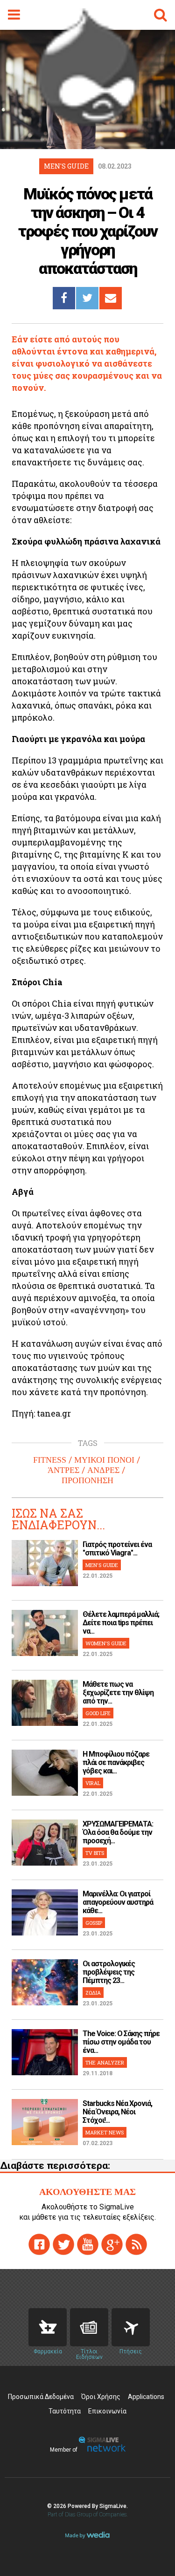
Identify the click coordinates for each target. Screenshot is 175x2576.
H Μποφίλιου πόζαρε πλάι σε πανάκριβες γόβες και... (116, 1762)
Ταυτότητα (65, 2411)
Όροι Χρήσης (101, 2397)
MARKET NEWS (105, 2132)
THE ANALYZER (105, 2062)
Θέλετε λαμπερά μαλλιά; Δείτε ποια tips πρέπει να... (121, 1623)
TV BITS (95, 1853)
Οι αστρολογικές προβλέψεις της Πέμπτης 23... (109, 1972)
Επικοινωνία (107, 2411)
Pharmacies (48, 2327)
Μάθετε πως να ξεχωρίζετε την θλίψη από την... (118, 1693)
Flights (131, 2327)
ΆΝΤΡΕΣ (63, 1470)
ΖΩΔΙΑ (93, 1993)
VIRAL (93, 1783)
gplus (112, 2244)
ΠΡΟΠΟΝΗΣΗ (87, 1480)
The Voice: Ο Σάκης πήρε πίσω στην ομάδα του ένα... (121, 2042)
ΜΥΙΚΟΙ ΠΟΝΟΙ (104, 1460)
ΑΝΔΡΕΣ (103, 1470)
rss (136, 2244)
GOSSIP (94, 1923)
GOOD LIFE (98, 1713)
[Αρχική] (88, 123)
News (89, 2327)
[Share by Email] (111, 298)
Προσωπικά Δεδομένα (41, 2397)
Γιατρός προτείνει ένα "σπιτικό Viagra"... (117, 1549)
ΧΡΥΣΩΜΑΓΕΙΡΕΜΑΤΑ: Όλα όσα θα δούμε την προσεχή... (118, 1832)
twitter (63, 2244)
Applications (146, 2397)
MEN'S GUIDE (102, 1565)
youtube (88, 2244)
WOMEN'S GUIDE (106, 1643)
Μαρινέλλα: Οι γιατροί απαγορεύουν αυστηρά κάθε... (118, 1902)
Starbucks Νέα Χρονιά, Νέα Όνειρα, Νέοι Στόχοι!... (117, 2112)
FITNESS (50, 1460)
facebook (39, 2244)
